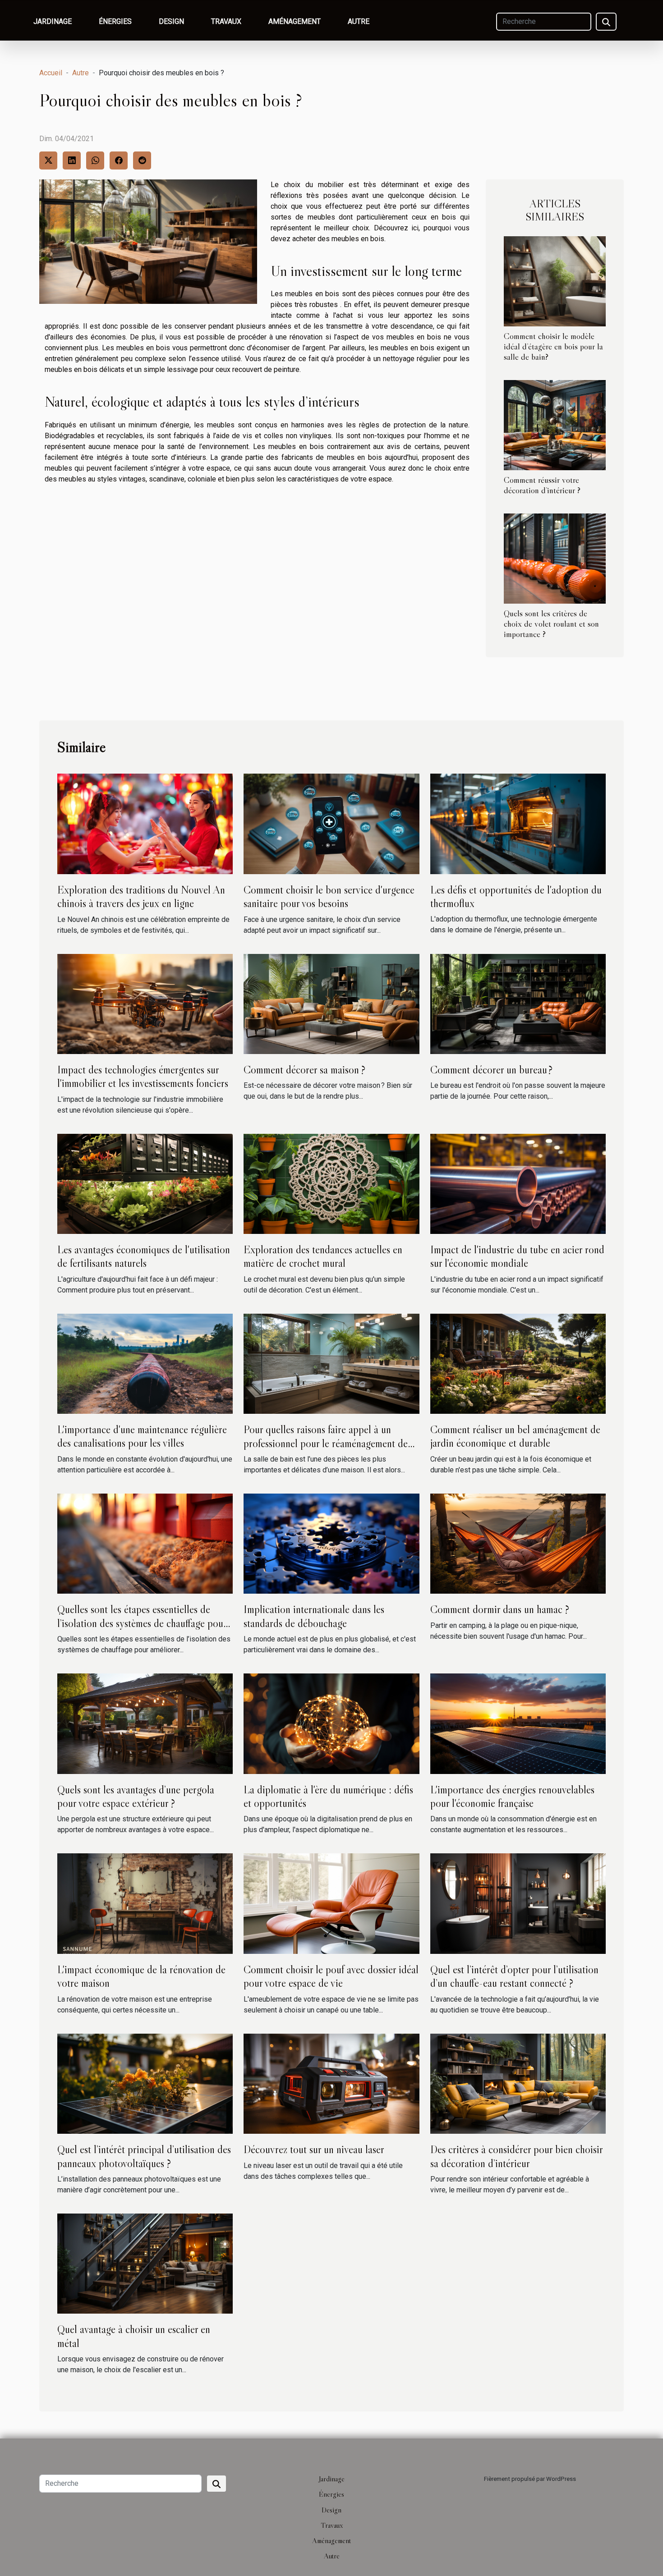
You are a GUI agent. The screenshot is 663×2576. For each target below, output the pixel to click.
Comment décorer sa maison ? (304, 1070)
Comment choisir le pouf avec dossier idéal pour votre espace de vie (331, 1976)
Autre (359, 21)
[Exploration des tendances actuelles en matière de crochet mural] (331, 1183)
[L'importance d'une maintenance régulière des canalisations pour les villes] (145, 1363)
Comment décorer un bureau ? (491, 1070)
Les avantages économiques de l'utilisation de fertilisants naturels (144, 1256)
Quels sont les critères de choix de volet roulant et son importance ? (551, 623)
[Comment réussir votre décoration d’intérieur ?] (555, 424)
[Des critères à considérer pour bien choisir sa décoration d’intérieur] (518, 2083)
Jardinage (53, 21)
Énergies (115, 21)
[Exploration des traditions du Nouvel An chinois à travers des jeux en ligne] (145, 823)
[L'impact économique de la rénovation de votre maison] (145, 1903)
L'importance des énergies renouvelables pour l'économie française (512, 1796)
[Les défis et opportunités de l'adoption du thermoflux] (518, 823)
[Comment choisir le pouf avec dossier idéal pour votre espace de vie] (331, 1903)
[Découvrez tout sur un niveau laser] (331, 2083)
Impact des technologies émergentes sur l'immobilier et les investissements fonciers (143, 1076)
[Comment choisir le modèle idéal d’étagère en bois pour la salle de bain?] (555, 281)
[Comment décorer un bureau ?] (518, 1003)
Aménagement (295, 21)
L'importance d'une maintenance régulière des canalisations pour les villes (142, 1436)
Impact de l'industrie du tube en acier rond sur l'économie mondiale (517, 1256)
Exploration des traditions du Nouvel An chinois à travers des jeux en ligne (141, 896)
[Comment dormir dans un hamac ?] (518, 1543)
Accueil (51, 73)
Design (171, 21)
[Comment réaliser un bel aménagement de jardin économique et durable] (518, 1363)
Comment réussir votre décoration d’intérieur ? (542, 485)
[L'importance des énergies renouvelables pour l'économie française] (518, 1723)
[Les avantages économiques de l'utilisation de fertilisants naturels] (145, 1183)
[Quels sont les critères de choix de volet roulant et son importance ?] (555, 558)
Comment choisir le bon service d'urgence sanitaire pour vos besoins (329, 896)
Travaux (226, 21)
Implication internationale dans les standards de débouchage (314, 1616)
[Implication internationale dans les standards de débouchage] (331, 1543)
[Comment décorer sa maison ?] (331, 1003)
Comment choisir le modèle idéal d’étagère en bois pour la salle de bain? (553, 346)
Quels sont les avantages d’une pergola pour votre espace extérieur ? (136, 1796)
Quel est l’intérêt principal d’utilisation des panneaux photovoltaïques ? (144, 2156)
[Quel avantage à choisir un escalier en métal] (145, 2263)
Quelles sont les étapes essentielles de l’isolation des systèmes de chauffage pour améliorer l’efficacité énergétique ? (142, 1623)
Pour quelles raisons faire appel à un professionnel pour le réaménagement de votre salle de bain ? (326, 1443)
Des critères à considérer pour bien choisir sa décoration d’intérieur (516, 2156)
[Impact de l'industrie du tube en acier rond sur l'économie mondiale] (518, 1183)
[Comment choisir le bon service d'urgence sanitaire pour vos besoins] (331, 823)
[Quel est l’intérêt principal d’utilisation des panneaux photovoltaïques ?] (145, 2083)
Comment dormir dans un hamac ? (500, 1609)
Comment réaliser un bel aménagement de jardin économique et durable (515, 1436)
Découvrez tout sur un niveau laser (314, 2149)
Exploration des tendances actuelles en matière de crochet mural (323, 1256)
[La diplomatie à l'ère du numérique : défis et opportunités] (331, 1723)
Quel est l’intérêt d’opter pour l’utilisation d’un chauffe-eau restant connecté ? (514, 1976)
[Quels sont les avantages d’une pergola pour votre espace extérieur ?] (145, 1723)
